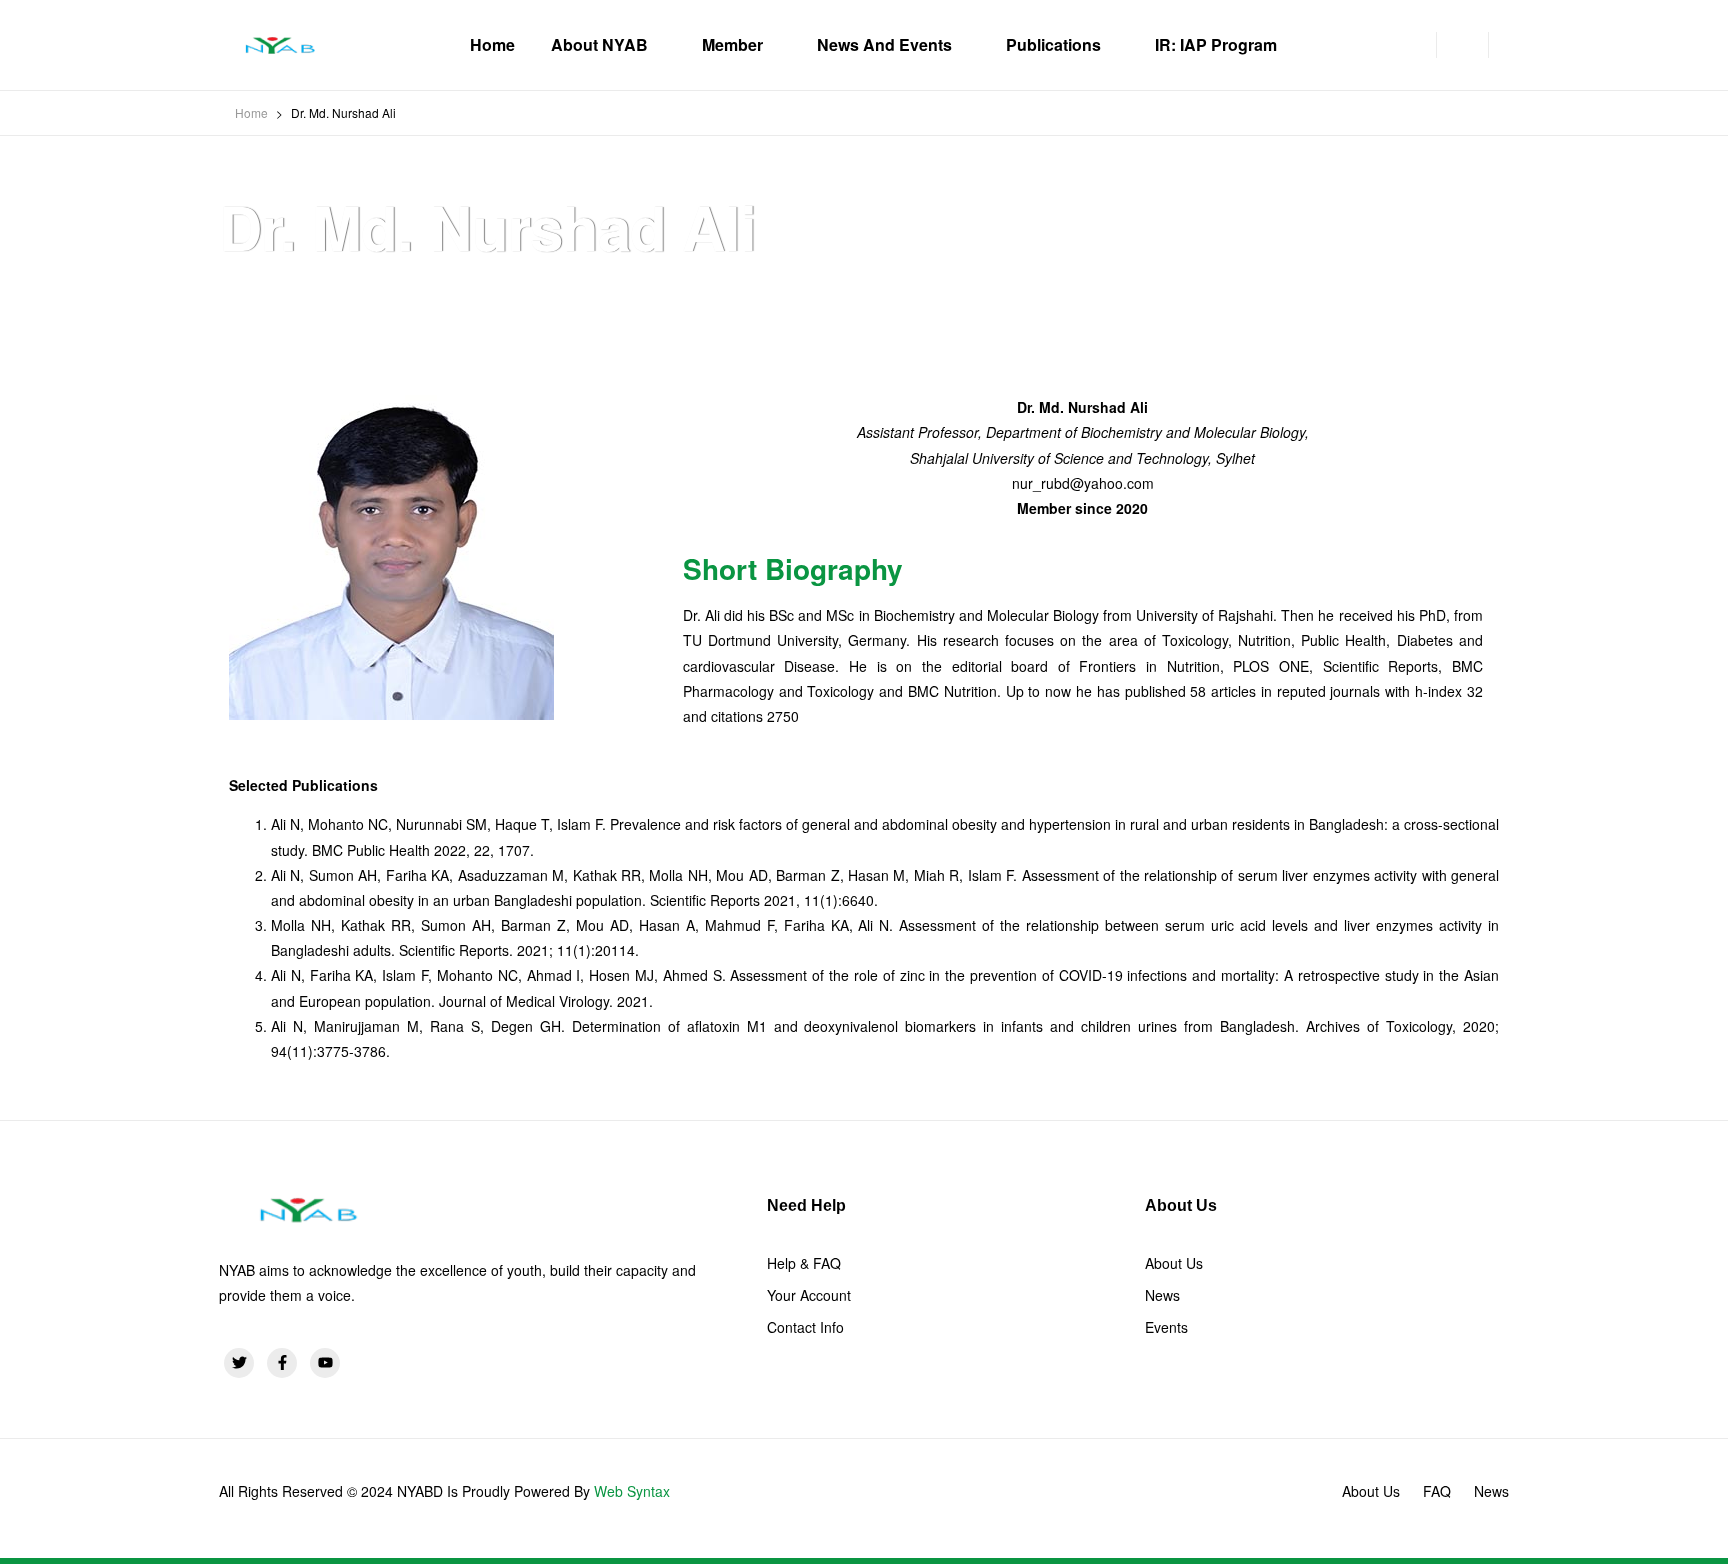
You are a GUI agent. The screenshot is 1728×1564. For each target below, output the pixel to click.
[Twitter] (239, 1363)
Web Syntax (632, 1491)
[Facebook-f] (282, 1363)
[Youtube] (325, 1363)
